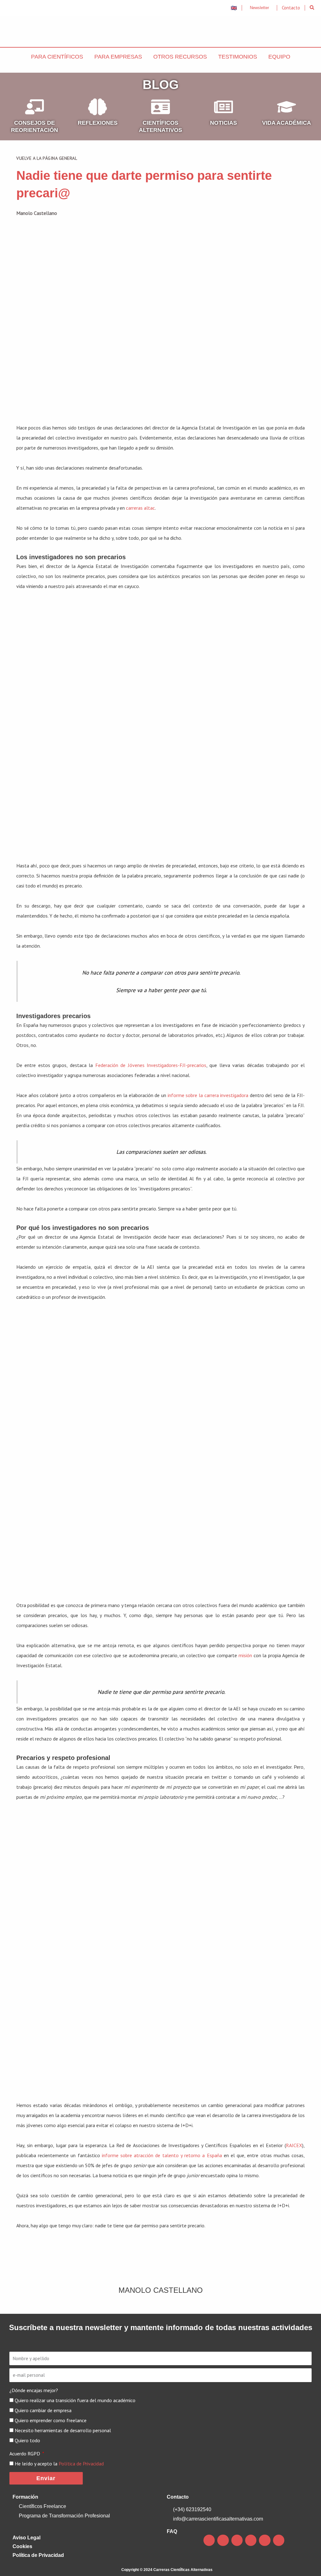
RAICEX (294, 2145)
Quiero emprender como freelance (51, 2420)
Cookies (22, 2546)
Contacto (178, 2497)
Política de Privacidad (81, 2464)
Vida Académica (287, 123)
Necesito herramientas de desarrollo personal (63, 2430)
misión (245, 1655)
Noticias (224, 123)
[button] (312, 8)
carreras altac (140, 508)
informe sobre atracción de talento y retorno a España (162, 2155)
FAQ (172, 2531)
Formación (25, 2497)
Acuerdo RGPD (25, 2454)
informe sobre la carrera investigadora (208, 1095)
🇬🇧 (234, 8)
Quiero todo (27, 2440)
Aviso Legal (26, 2538)
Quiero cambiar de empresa (43, 2410)
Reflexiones (98, 123)
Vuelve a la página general (47, 158)
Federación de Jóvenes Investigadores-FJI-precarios (151, 1065)
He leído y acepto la (59, 2464)
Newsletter (259, 8)
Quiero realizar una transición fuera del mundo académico (75, 2400)
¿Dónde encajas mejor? (34, 2390)
